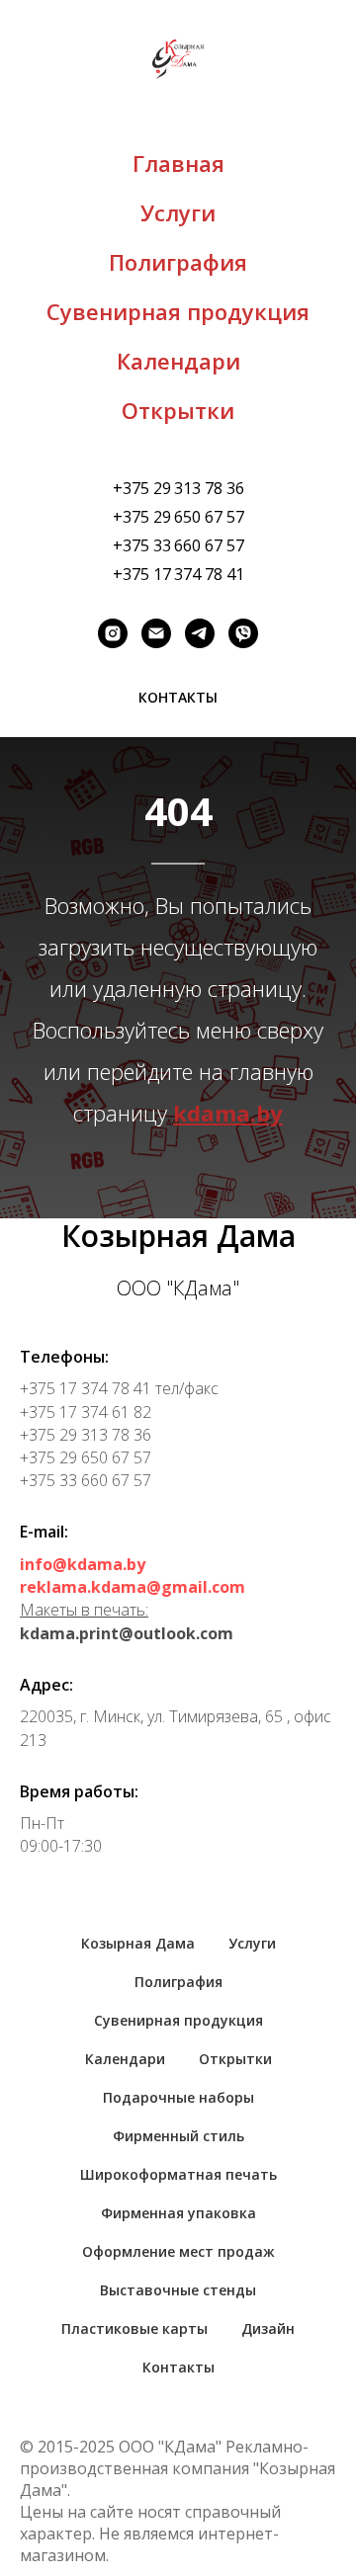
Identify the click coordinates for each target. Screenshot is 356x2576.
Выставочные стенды (178, 2290)
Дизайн (268, 2328)
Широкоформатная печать (178, 2174)
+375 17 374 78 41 (178, 574)
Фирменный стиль (178, 2136)
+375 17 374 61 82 (86, 1412)
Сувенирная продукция (178, 311)
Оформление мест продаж (178, 2251)
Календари (178, 361)
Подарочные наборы (178, 2097)
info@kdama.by (83, 1564)
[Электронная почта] (156, 633)
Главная (178, 163)
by (269, 1113)
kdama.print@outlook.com (127, 1633)
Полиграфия (178, 262)
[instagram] (113, 633)
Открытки (178, 410)
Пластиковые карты (134, 2328)
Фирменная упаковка (178, 2213)
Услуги (178, 212)
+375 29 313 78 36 (178, 488)
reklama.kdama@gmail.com (133, 1587)
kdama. (215, 1113)
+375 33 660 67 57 (178, 545)
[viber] (243, 633)
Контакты (178, 2367)
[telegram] (200, 633)
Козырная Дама (138, 1943)
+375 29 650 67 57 (178, 517)
